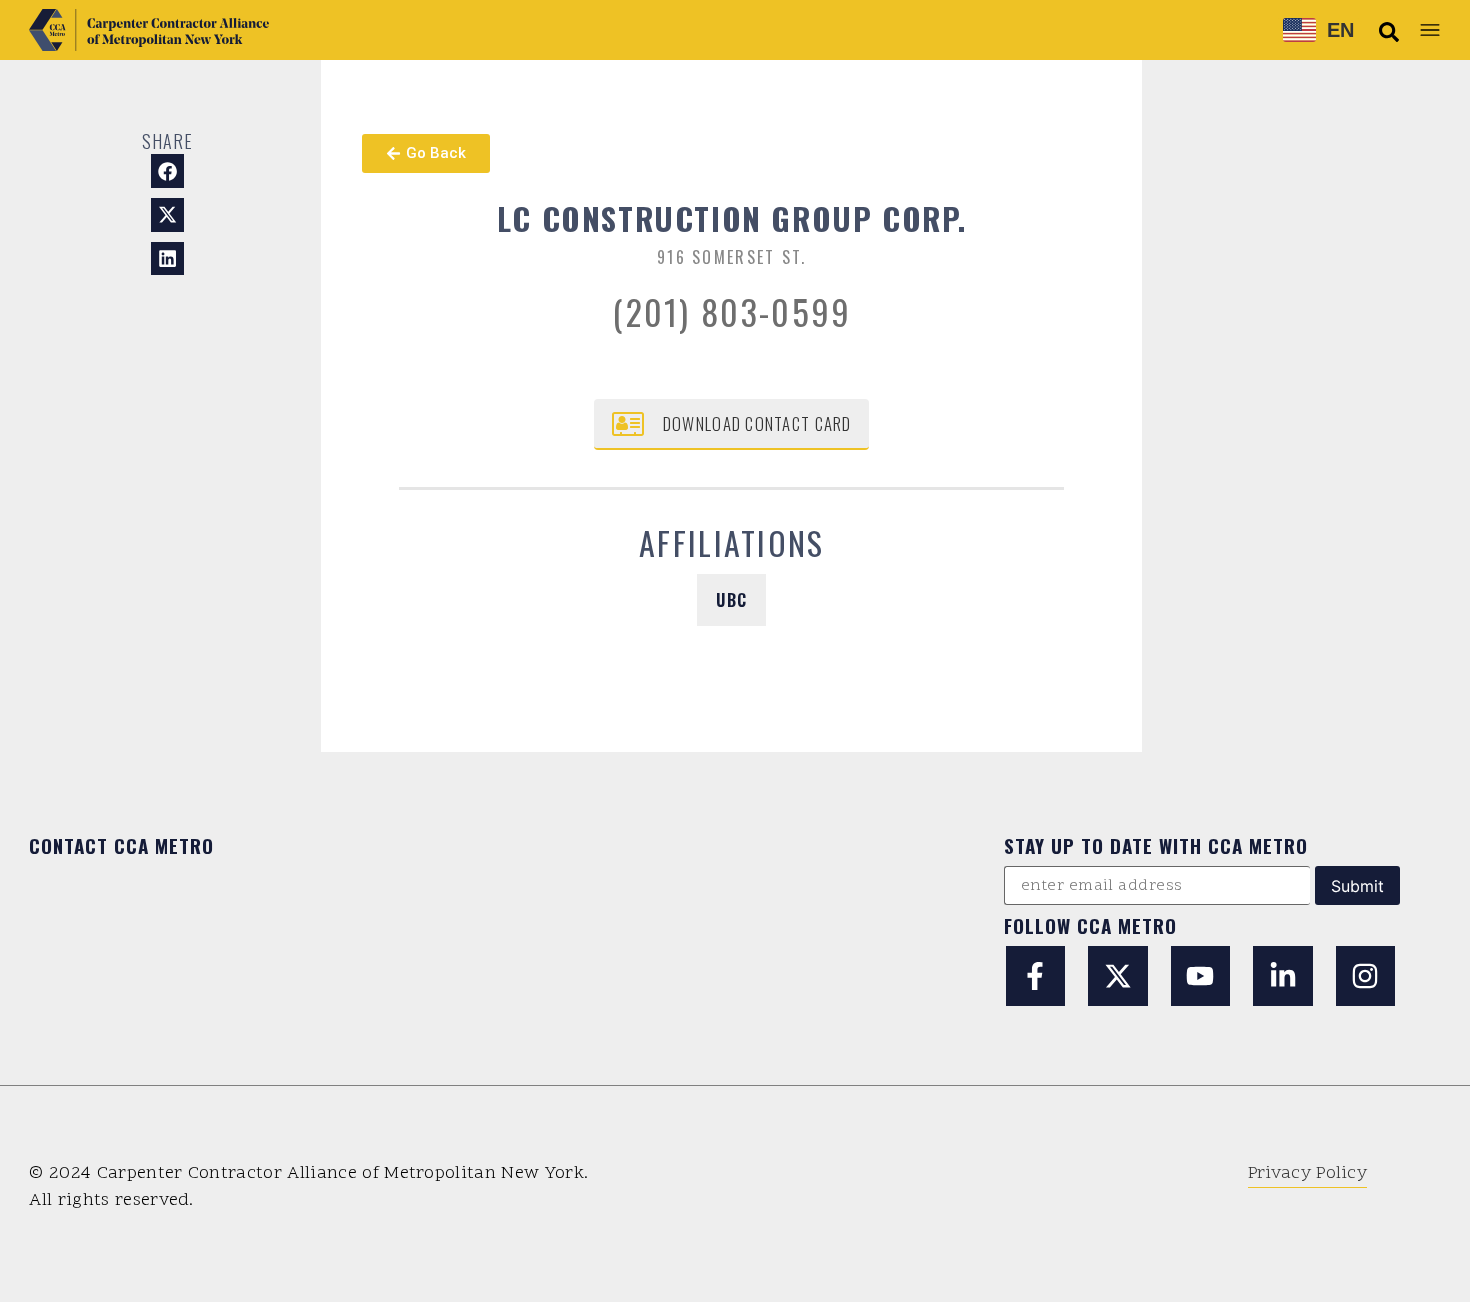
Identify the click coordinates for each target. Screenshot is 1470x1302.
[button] (1389, 32)
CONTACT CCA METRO (121, 845)
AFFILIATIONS (732, 542)
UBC (731, 600)
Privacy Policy (1307, 1173)
